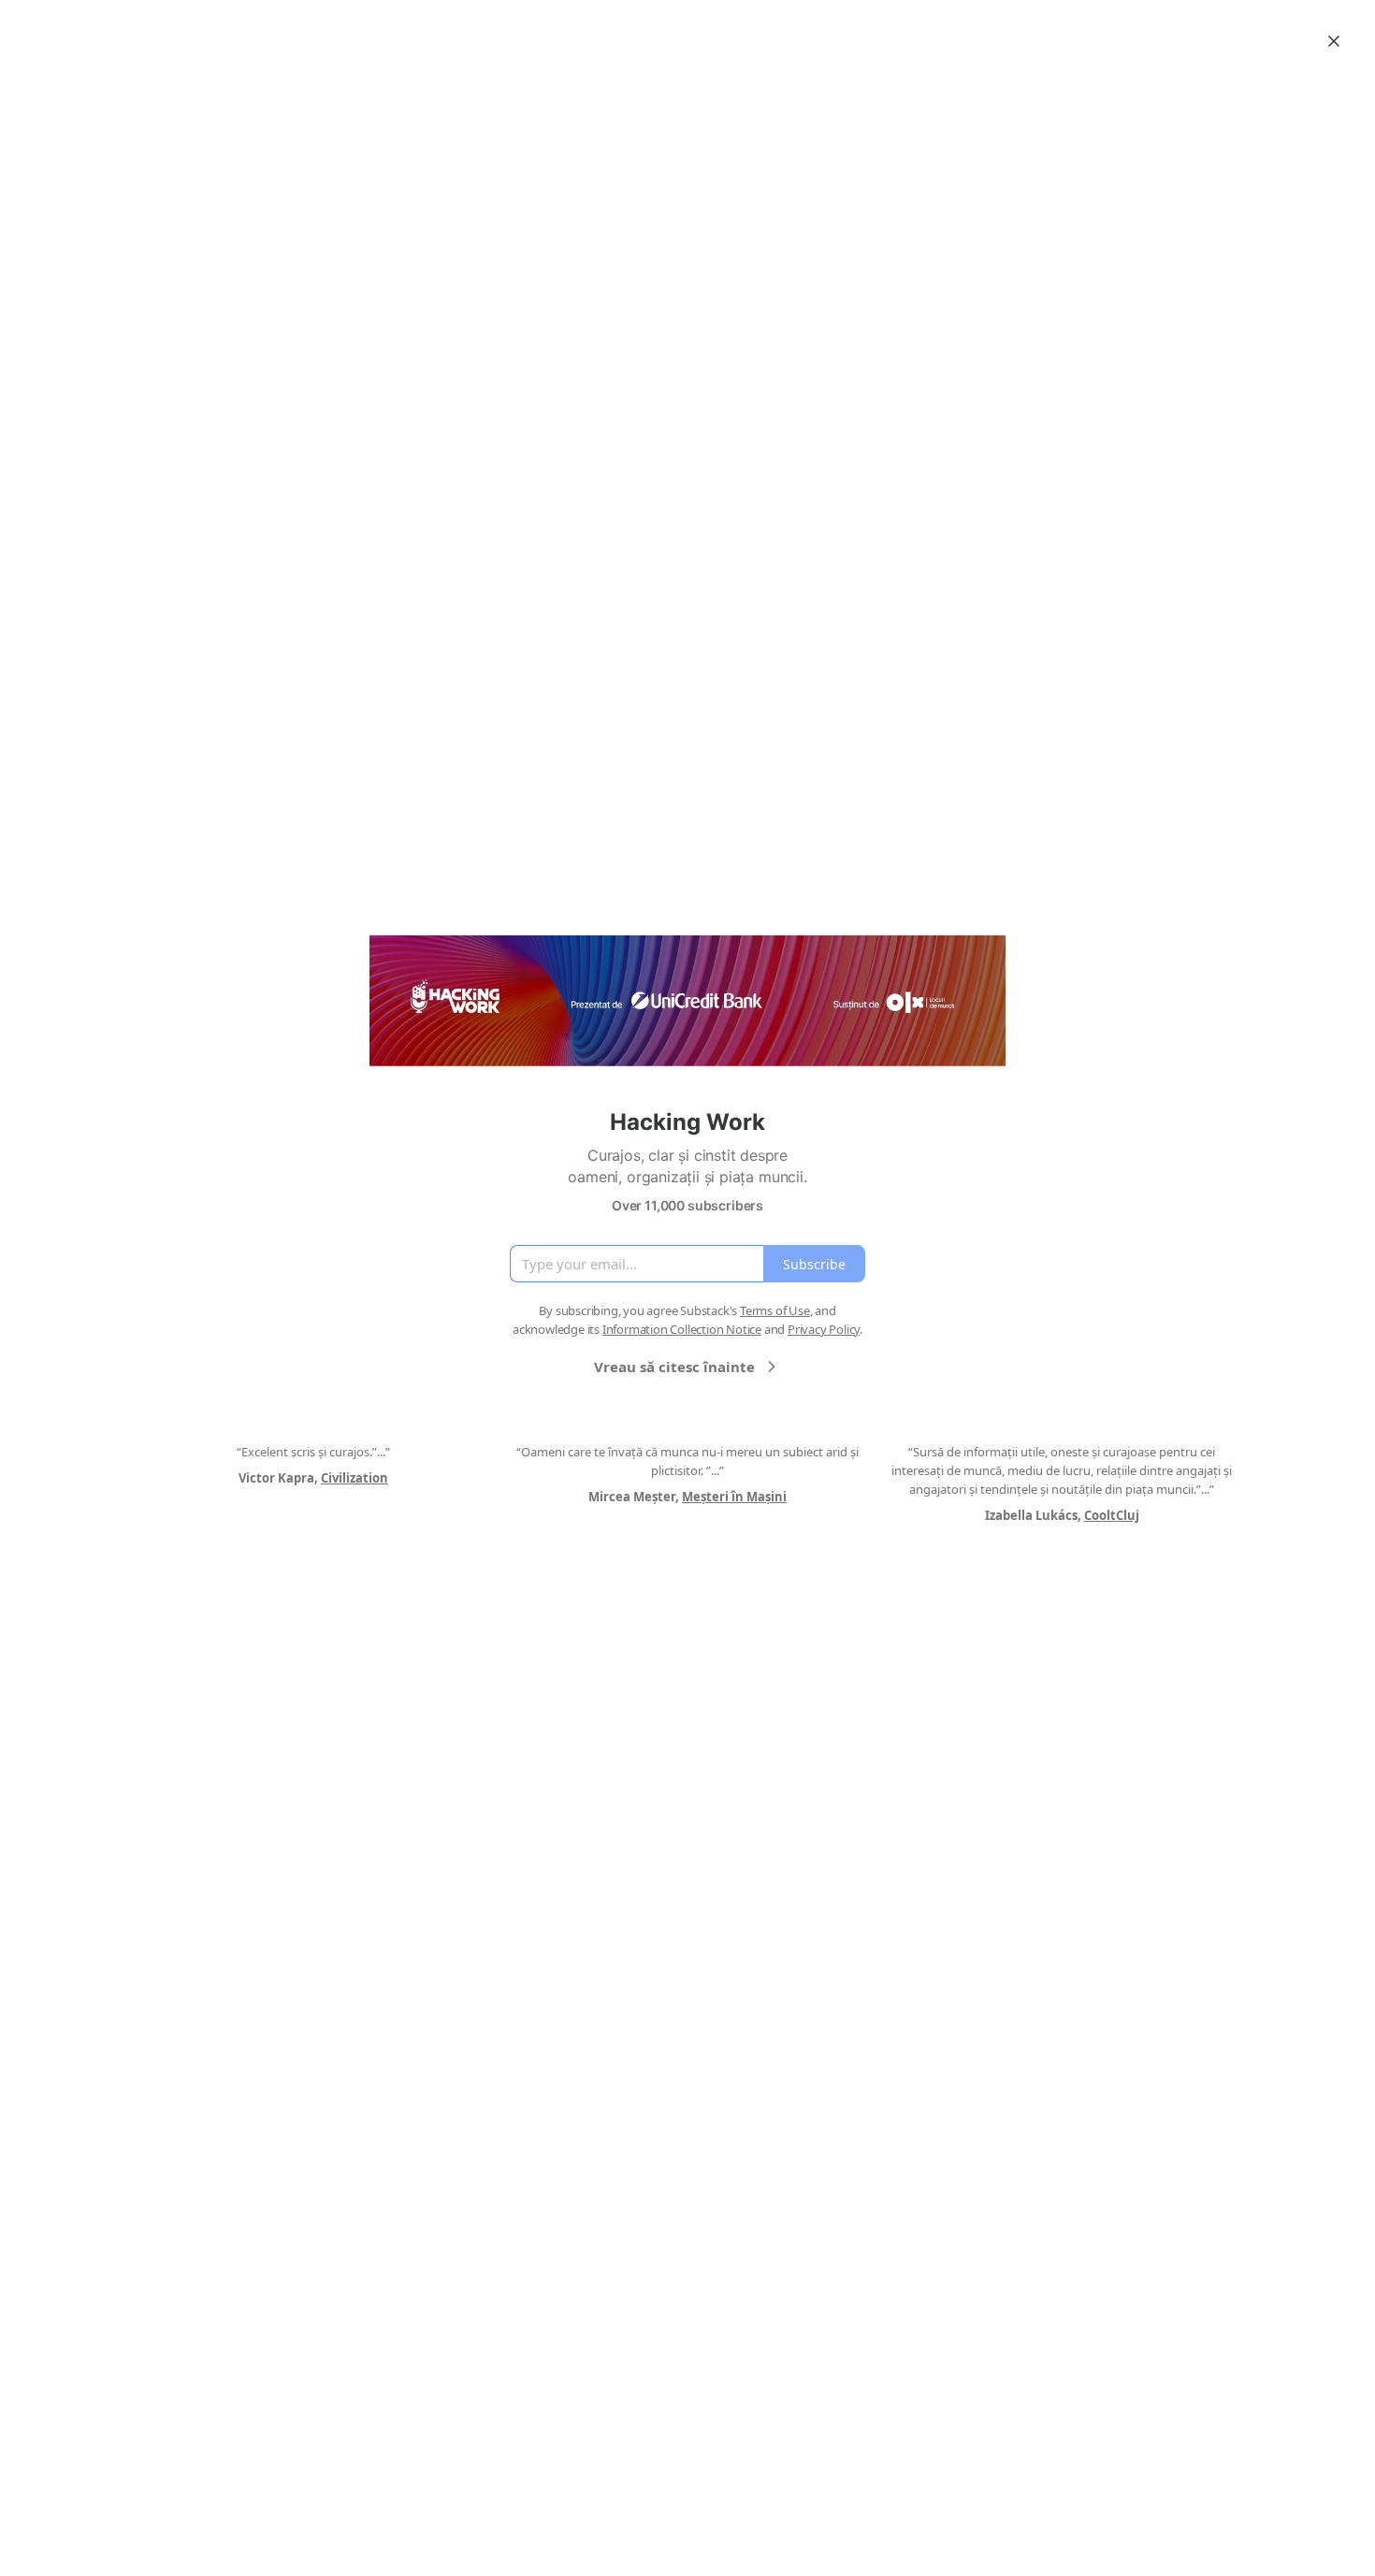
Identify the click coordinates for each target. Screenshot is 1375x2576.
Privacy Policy (824, 1329)
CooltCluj (1112, 1515)
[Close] (1334, 41)
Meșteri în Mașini (734, 1497)
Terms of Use (775, 1310)
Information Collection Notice (682, 1329)
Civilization (355, 1478)
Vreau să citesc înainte (674, 1367)
